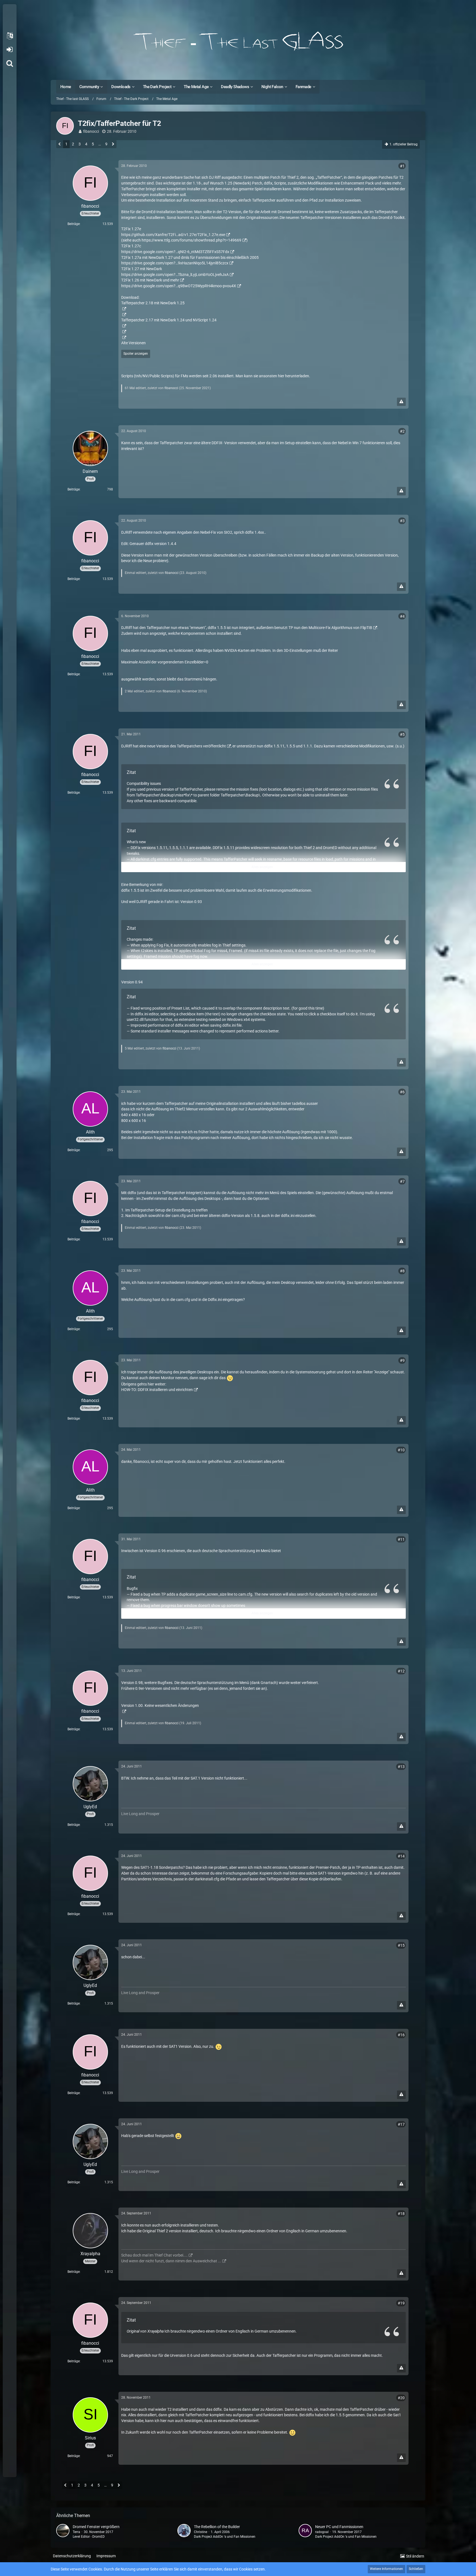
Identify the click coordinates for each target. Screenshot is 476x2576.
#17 (401, 2124)
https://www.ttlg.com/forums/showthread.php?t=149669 (191, 240)
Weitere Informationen (386, 2569)
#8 (402, 1271)
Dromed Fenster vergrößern (96, 2527)
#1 (402, 166)
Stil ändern (415, 2556)
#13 (401, 1767)
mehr (175, 280)
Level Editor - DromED (89, 2537)
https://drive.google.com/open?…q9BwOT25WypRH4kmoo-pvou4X (179, 286)
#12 (401, 1671)
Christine (201, 2532)
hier (281, 376)
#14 (401, 1856)
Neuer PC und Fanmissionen (339, 2527)
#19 (401, 2303)
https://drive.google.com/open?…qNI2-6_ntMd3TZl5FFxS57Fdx (175, 252)
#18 (401, 2214)
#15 (401, 1945)
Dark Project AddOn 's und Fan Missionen (225, 2537)
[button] (10, 36)
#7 (402, 1181)
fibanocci (91, 131)
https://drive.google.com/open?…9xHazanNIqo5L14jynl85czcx (175, 263)
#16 (401, 2035)
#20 (401, 2398)
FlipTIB (366, 628)
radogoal (322, 2532)
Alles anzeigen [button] (262, 867)
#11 (401, 1539)
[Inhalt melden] (401, 402)
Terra (76, 2532)
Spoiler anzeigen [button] (136, 354)
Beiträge (74, 224)
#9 (402, 1360)
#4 (402, 616)
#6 (402, 1092)
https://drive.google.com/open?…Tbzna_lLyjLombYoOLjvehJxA (175, 275)
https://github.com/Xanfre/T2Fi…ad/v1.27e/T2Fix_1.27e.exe (173, 235)
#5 (402, 734)
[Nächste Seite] (113, 145)
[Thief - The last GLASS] (238, 41)
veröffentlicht (214, 746)
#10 (401, 1450)
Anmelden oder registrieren (10, 50)
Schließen (416, 2569)
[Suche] (10, 63)
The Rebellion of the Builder (217, 2527)
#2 (402, 431)
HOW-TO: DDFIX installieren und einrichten (157, 1390)
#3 (402, 521)
